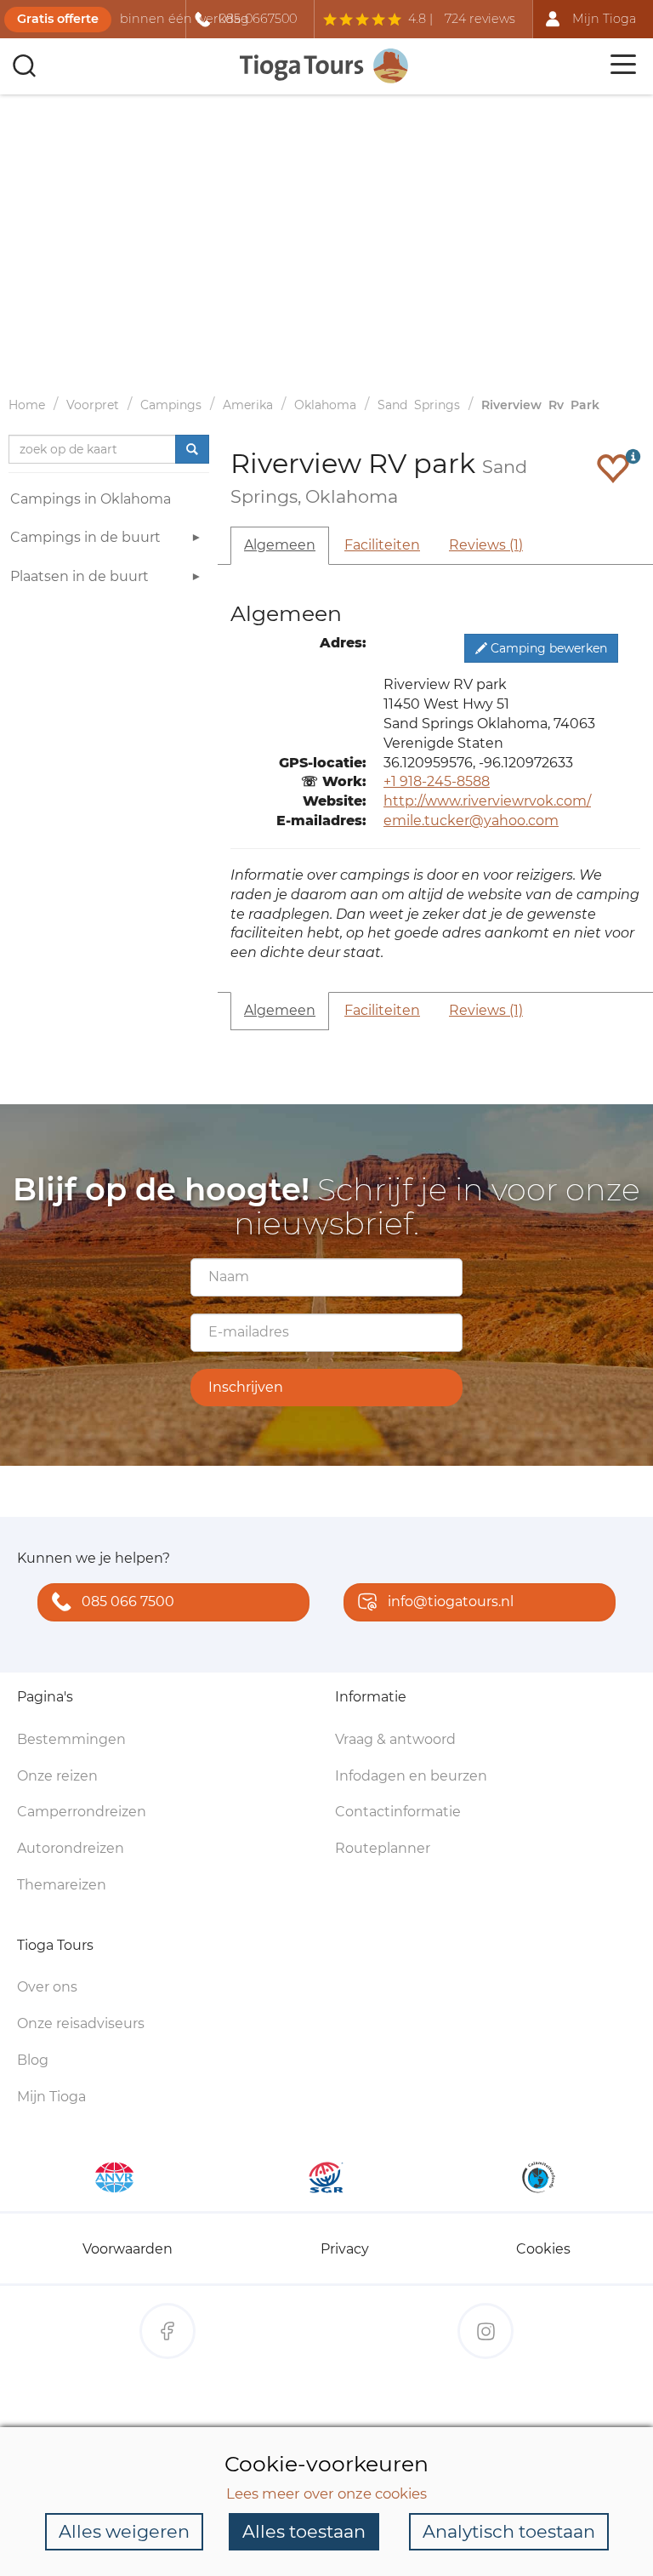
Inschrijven (246, 1387)
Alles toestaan (304, 2531)
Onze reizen (57, 1776)
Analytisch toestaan (509, 2531)
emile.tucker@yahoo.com (471, 821)
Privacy (345, 2249)
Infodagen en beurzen (411, 1776)
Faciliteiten (382, 545)
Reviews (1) (486, 545)
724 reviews (480, 19)
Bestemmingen (71, 1739)
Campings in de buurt (85, 537)
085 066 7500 (128, 1601)
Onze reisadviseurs (81, 2023)
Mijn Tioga (51, 2097)
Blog (33, 2060)
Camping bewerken (547, 648)
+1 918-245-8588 (437, 781)
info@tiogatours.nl (451, 1601)
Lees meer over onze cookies (326, 2493)
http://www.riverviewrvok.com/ (487, 801)
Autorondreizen (71, 1848)
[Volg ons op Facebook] (168, 2331)
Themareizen (62, 1885)
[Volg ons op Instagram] (485, 2331)
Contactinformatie (398, 1812)
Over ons (47, 1987)
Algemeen (280, 545)
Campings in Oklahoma (91, 499)
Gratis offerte (58, 19)
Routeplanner (383, 1848)
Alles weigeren (124, 2531)
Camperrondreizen (82, 1812)
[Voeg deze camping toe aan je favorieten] (613, 468)
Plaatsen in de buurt (79, 576)
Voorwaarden (128, 2249)
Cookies (543, 2249)
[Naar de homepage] (325, 66)
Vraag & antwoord (395, 1739)
